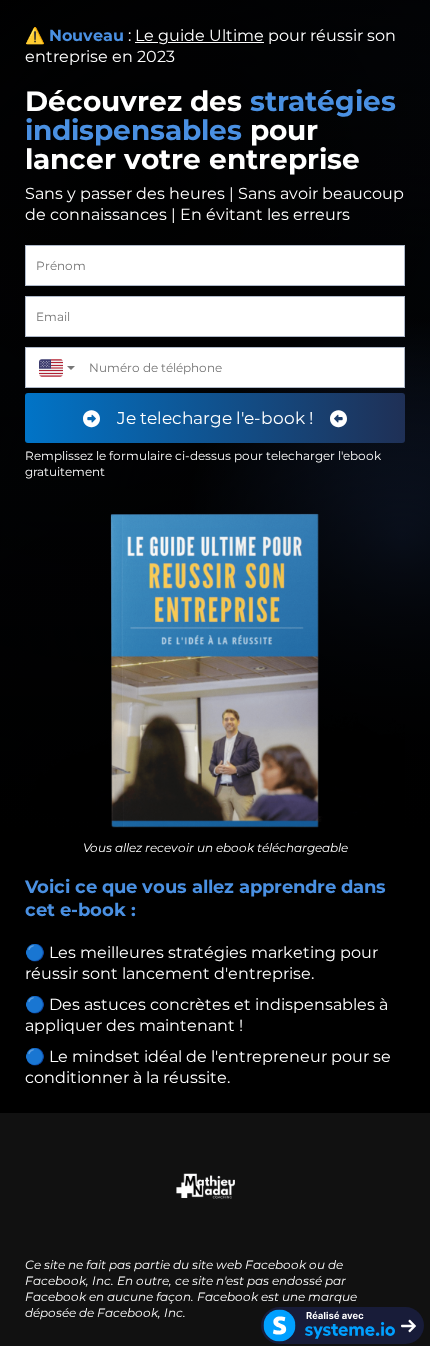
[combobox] (52, 367)
